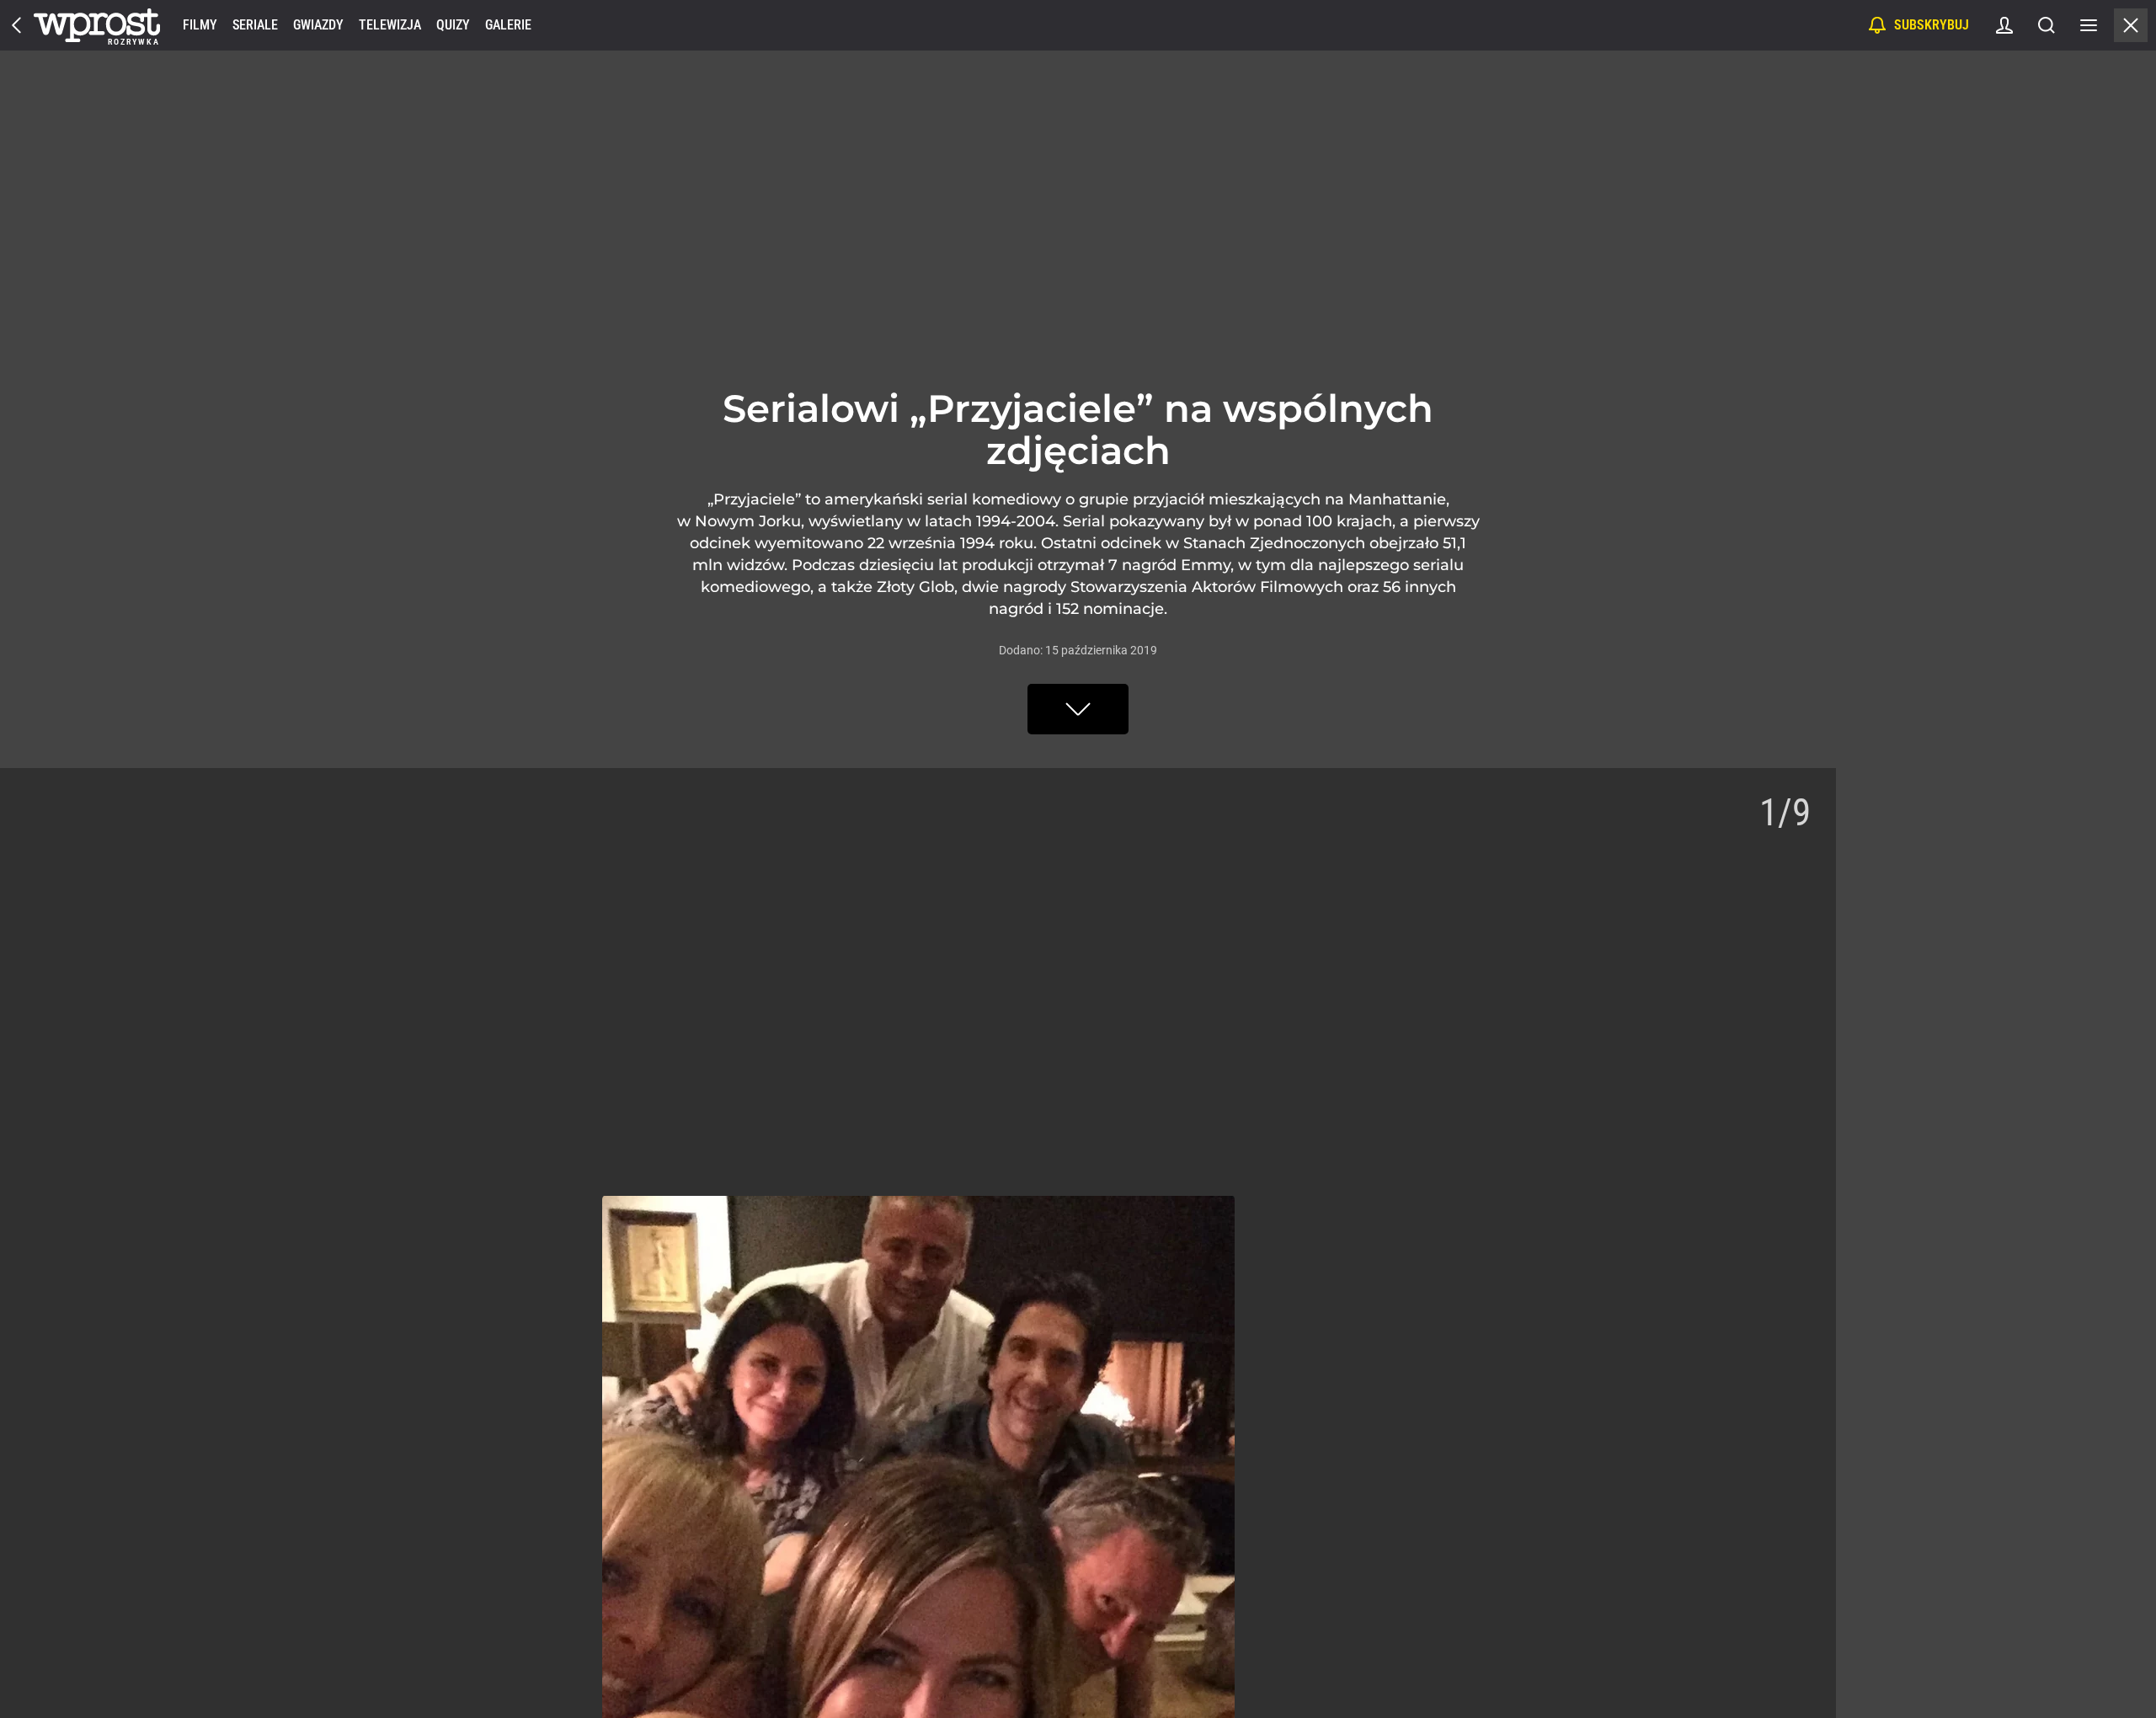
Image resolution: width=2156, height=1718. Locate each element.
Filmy (200, 25)
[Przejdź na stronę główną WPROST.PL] (17, 25)
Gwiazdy (318, 25)
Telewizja (390, 25)
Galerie (508, 25)
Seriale (255, 25)
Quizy (453, 25)
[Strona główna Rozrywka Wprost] (97, 25)
